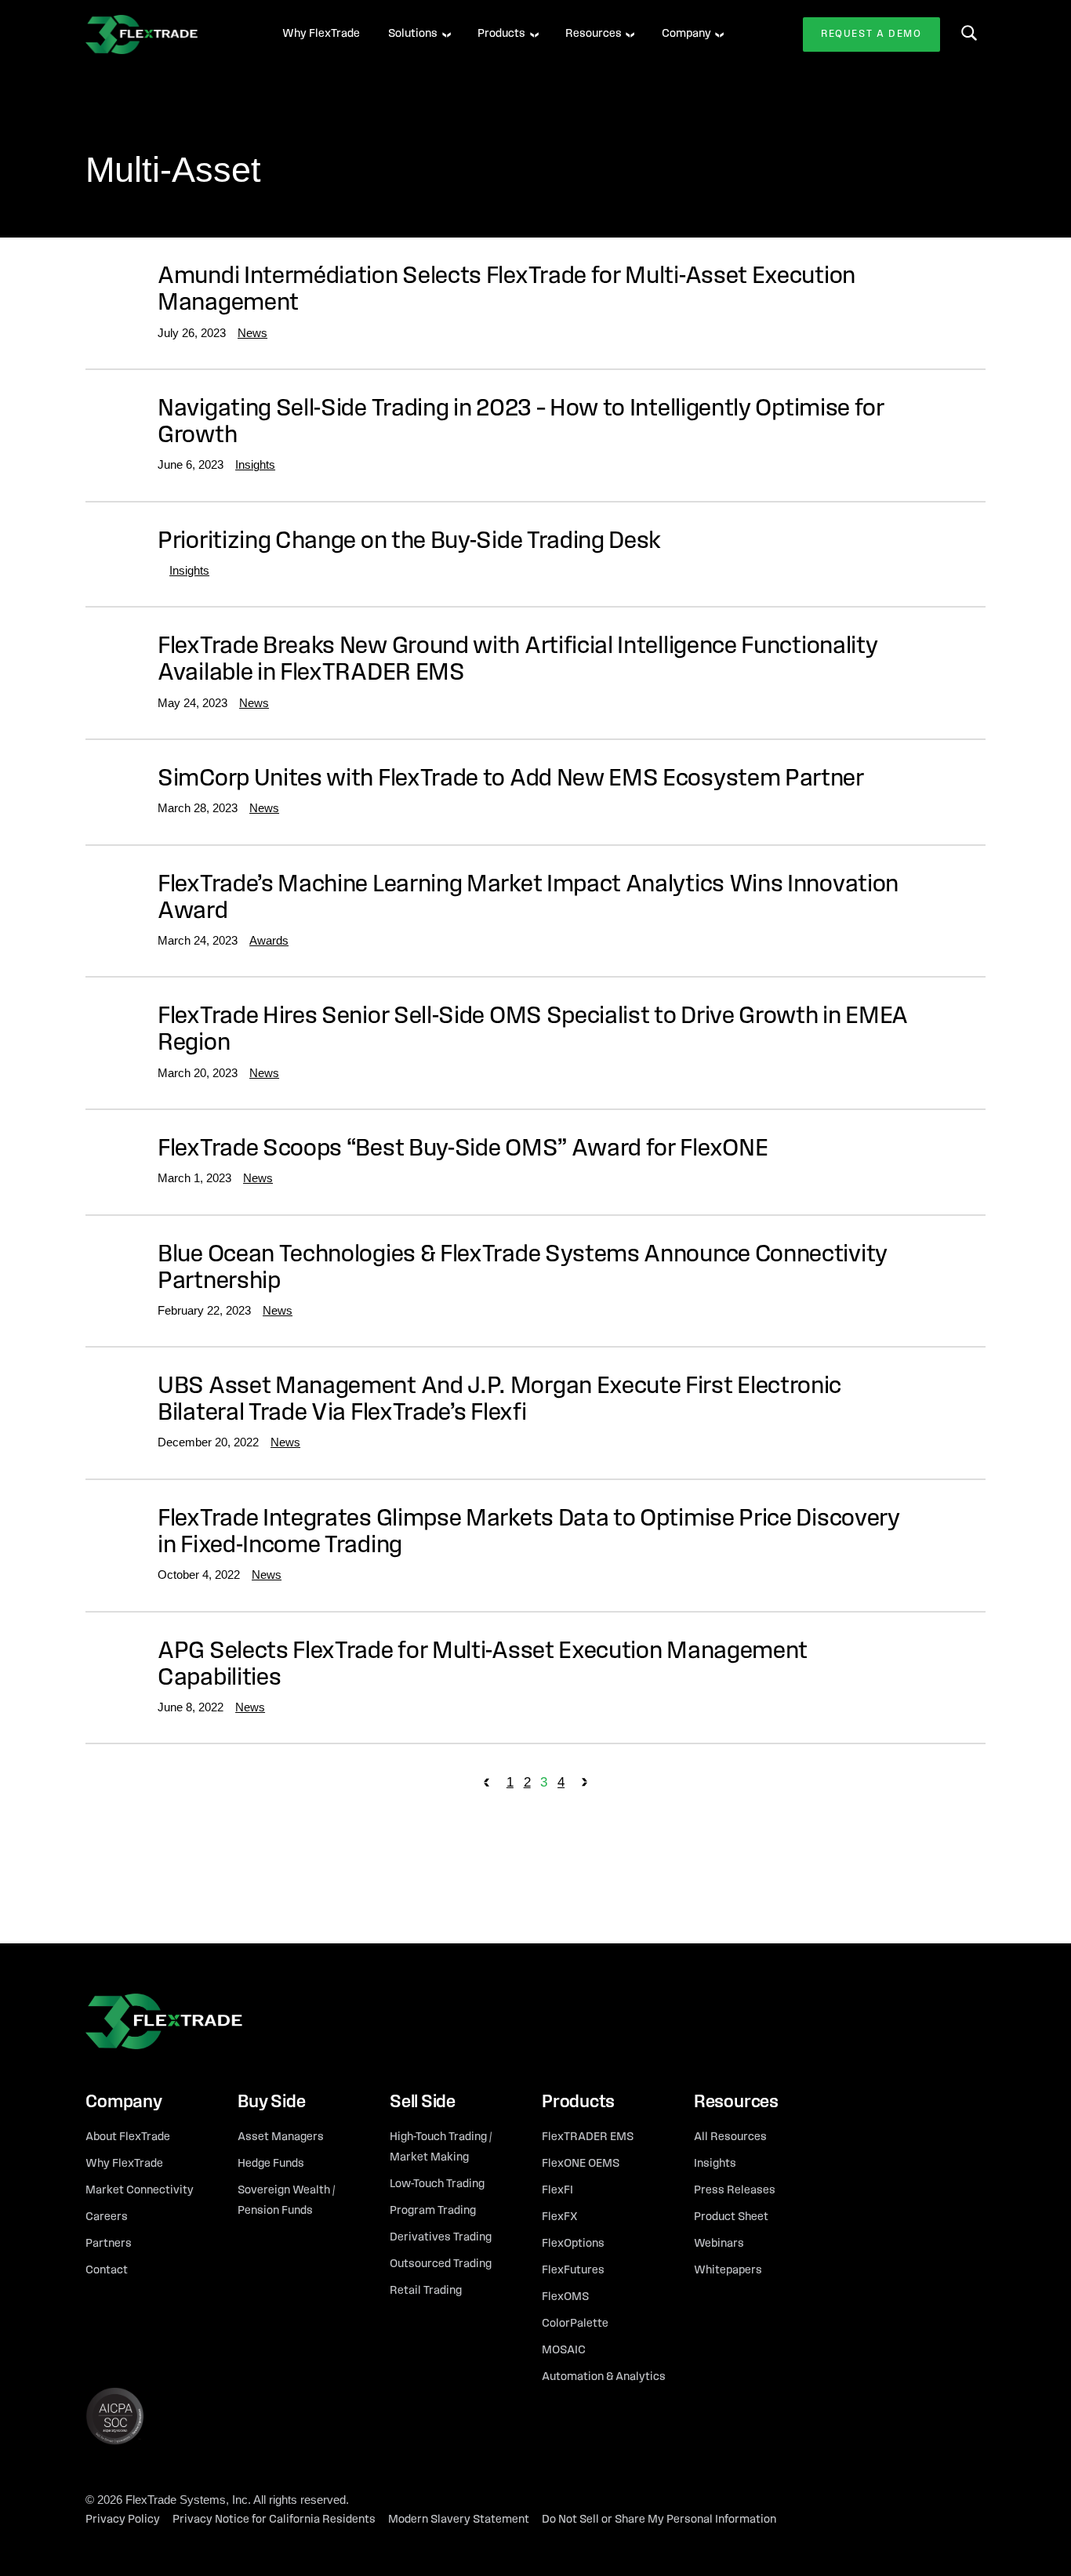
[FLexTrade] (164, 34)
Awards (269, 940)
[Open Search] (969, 33)
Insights (255, 464)
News (252, 333)
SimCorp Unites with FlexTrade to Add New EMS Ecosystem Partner (511, 780)
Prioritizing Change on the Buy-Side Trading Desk (409, 542)
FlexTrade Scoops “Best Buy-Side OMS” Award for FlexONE (463, 1150)
